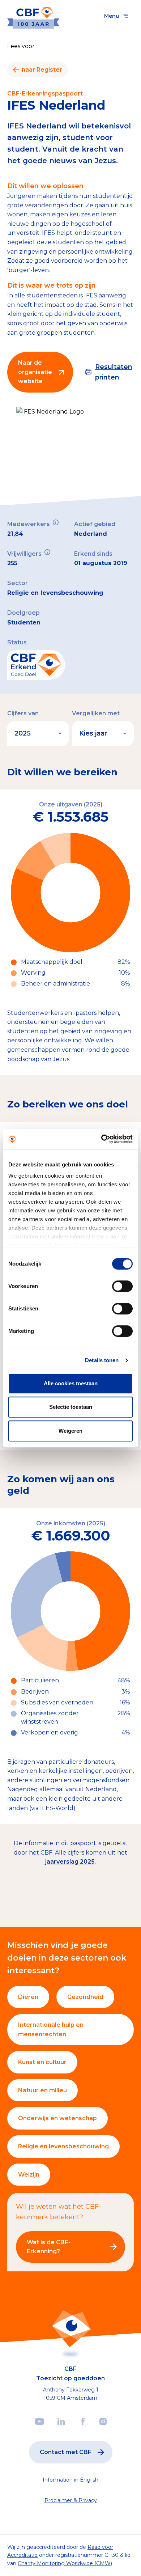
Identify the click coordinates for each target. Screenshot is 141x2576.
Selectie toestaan (71, 1407)
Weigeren (70, 1431)
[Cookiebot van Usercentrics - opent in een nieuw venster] (101, 1139)
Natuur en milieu (42, 2090)
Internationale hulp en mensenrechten (51, 2030)
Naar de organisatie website (35, 372)
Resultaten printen (114, 372)
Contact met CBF (66, 2452)
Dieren (28, 1997)
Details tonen (102, 1360)
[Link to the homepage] (33, 16)
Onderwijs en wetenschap (57, 2118)
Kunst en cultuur (42, 2062)
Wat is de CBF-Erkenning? (49, 2247)
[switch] (122, 1286)
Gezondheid (85, 1997)
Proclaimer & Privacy (71, 2500)
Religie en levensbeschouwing (63, 2146)
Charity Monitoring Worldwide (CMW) (65, 2563)
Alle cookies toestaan (71, 1383)
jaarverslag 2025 (70, 1862)
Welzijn (29, 2175)
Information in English (70, 2480)
